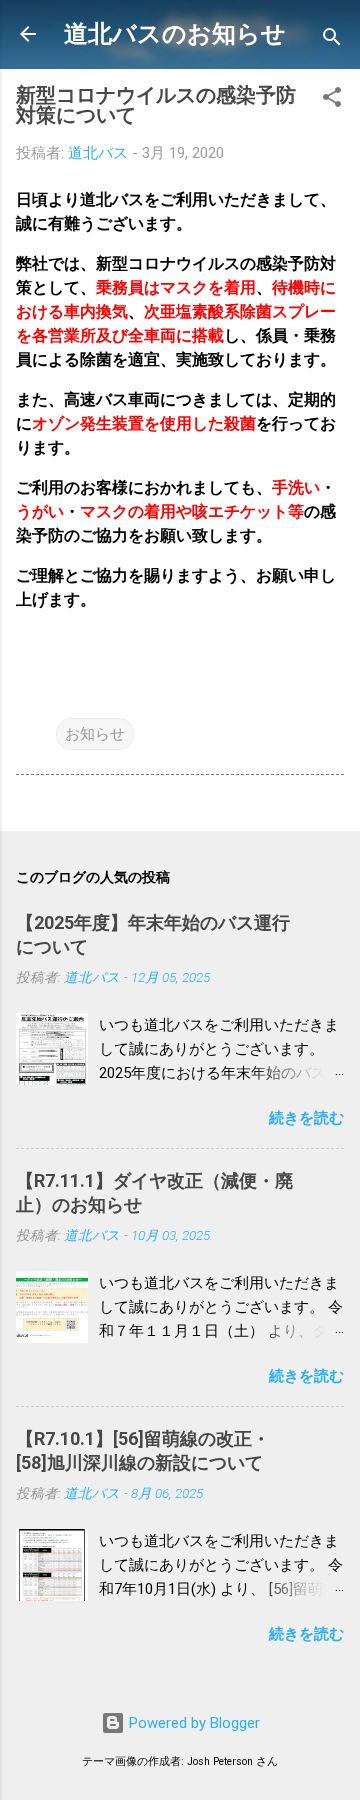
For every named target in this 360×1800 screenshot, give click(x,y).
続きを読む (306, 1118)
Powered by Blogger (192, 1723)
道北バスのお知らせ (175, 34)
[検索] (332, 40)
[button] (332, 100)
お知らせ (95, 734)
